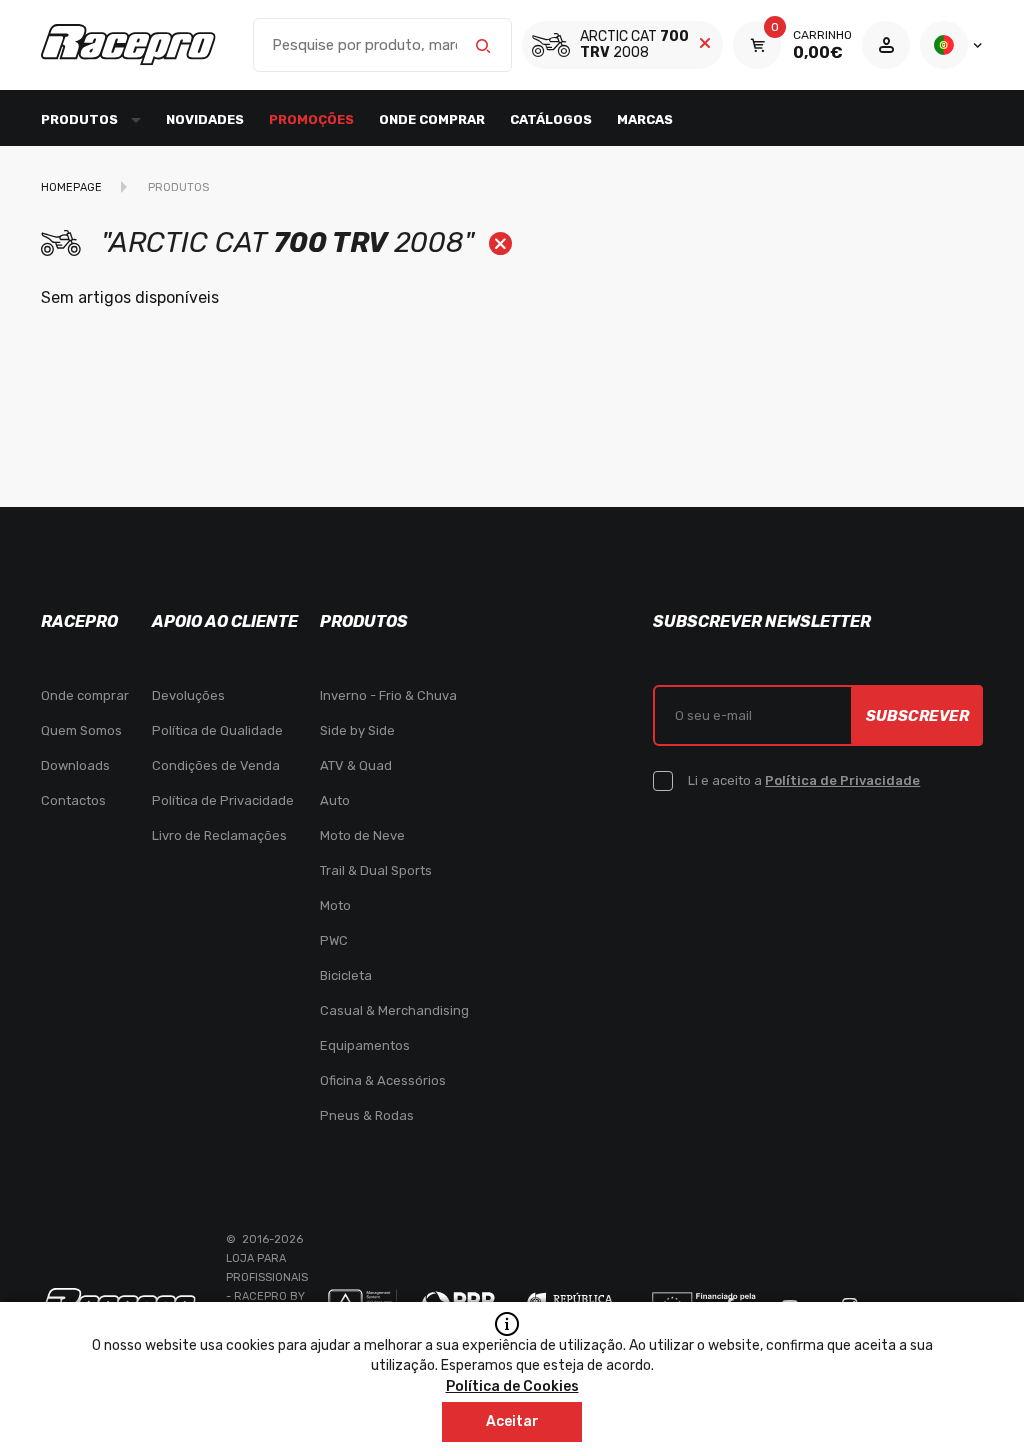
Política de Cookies (512, 1386)
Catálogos (551, 119)
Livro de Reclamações (219, 835)
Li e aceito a (804, 780)
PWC (334, 940)
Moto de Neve (362, 835)
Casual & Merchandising (394, 1010)
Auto (335, 800)
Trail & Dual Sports (376, 870)
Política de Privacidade (223, 800)
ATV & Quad (356, 765)
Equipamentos (365, 1045)
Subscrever (917, 716)
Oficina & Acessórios (383, 1080)
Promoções (311, 119)
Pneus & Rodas (367, 1115)
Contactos (73, 800)
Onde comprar (432, 119)
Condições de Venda (216, 765)
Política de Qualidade (217, 730)
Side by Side (357, 730)
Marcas (645, 119)
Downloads (75, 765)
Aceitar (512, 1421)
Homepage (71, 187)
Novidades (205, 119)
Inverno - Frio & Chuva (388, 695)
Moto (335, 905)
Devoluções (188, 695)
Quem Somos (81, 730)
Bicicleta (346, 975)
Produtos (178, 187)
